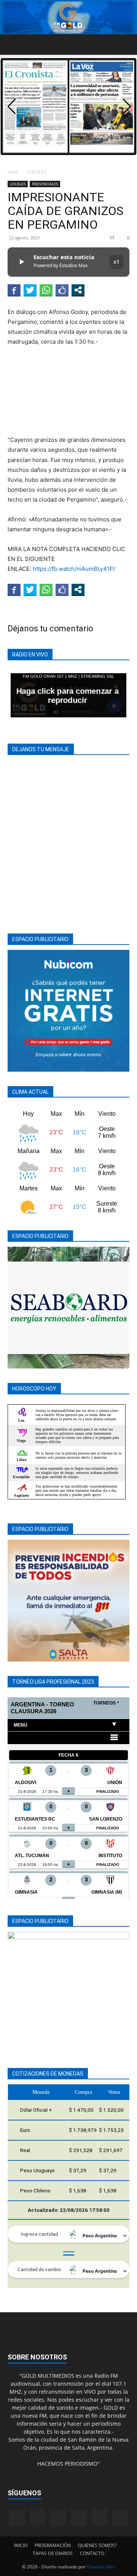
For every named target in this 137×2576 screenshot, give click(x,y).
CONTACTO (92, 2553)
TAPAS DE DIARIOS (53, 2553)
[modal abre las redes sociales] (78, 290)
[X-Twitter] (99, 2517)
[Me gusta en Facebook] (62, 290)
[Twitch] (79, 2517)
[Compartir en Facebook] (14, 290)
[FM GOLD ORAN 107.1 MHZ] (68, 18)
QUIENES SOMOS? (97, 2545)
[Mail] (58, 2517)
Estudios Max (101, 2567)
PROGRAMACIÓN (53, 2545)
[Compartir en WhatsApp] (46, 290)
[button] (13, 45)
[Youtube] (120, 2517)
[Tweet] (30, 290)
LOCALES (37, 172)
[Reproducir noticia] (21, 262)
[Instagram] (38, 2517)
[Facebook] (17, 2517)
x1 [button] (116, 262)
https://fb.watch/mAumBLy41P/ (74, 569)
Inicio (13, 172)
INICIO (21, 2545)
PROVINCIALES (45, 184)
